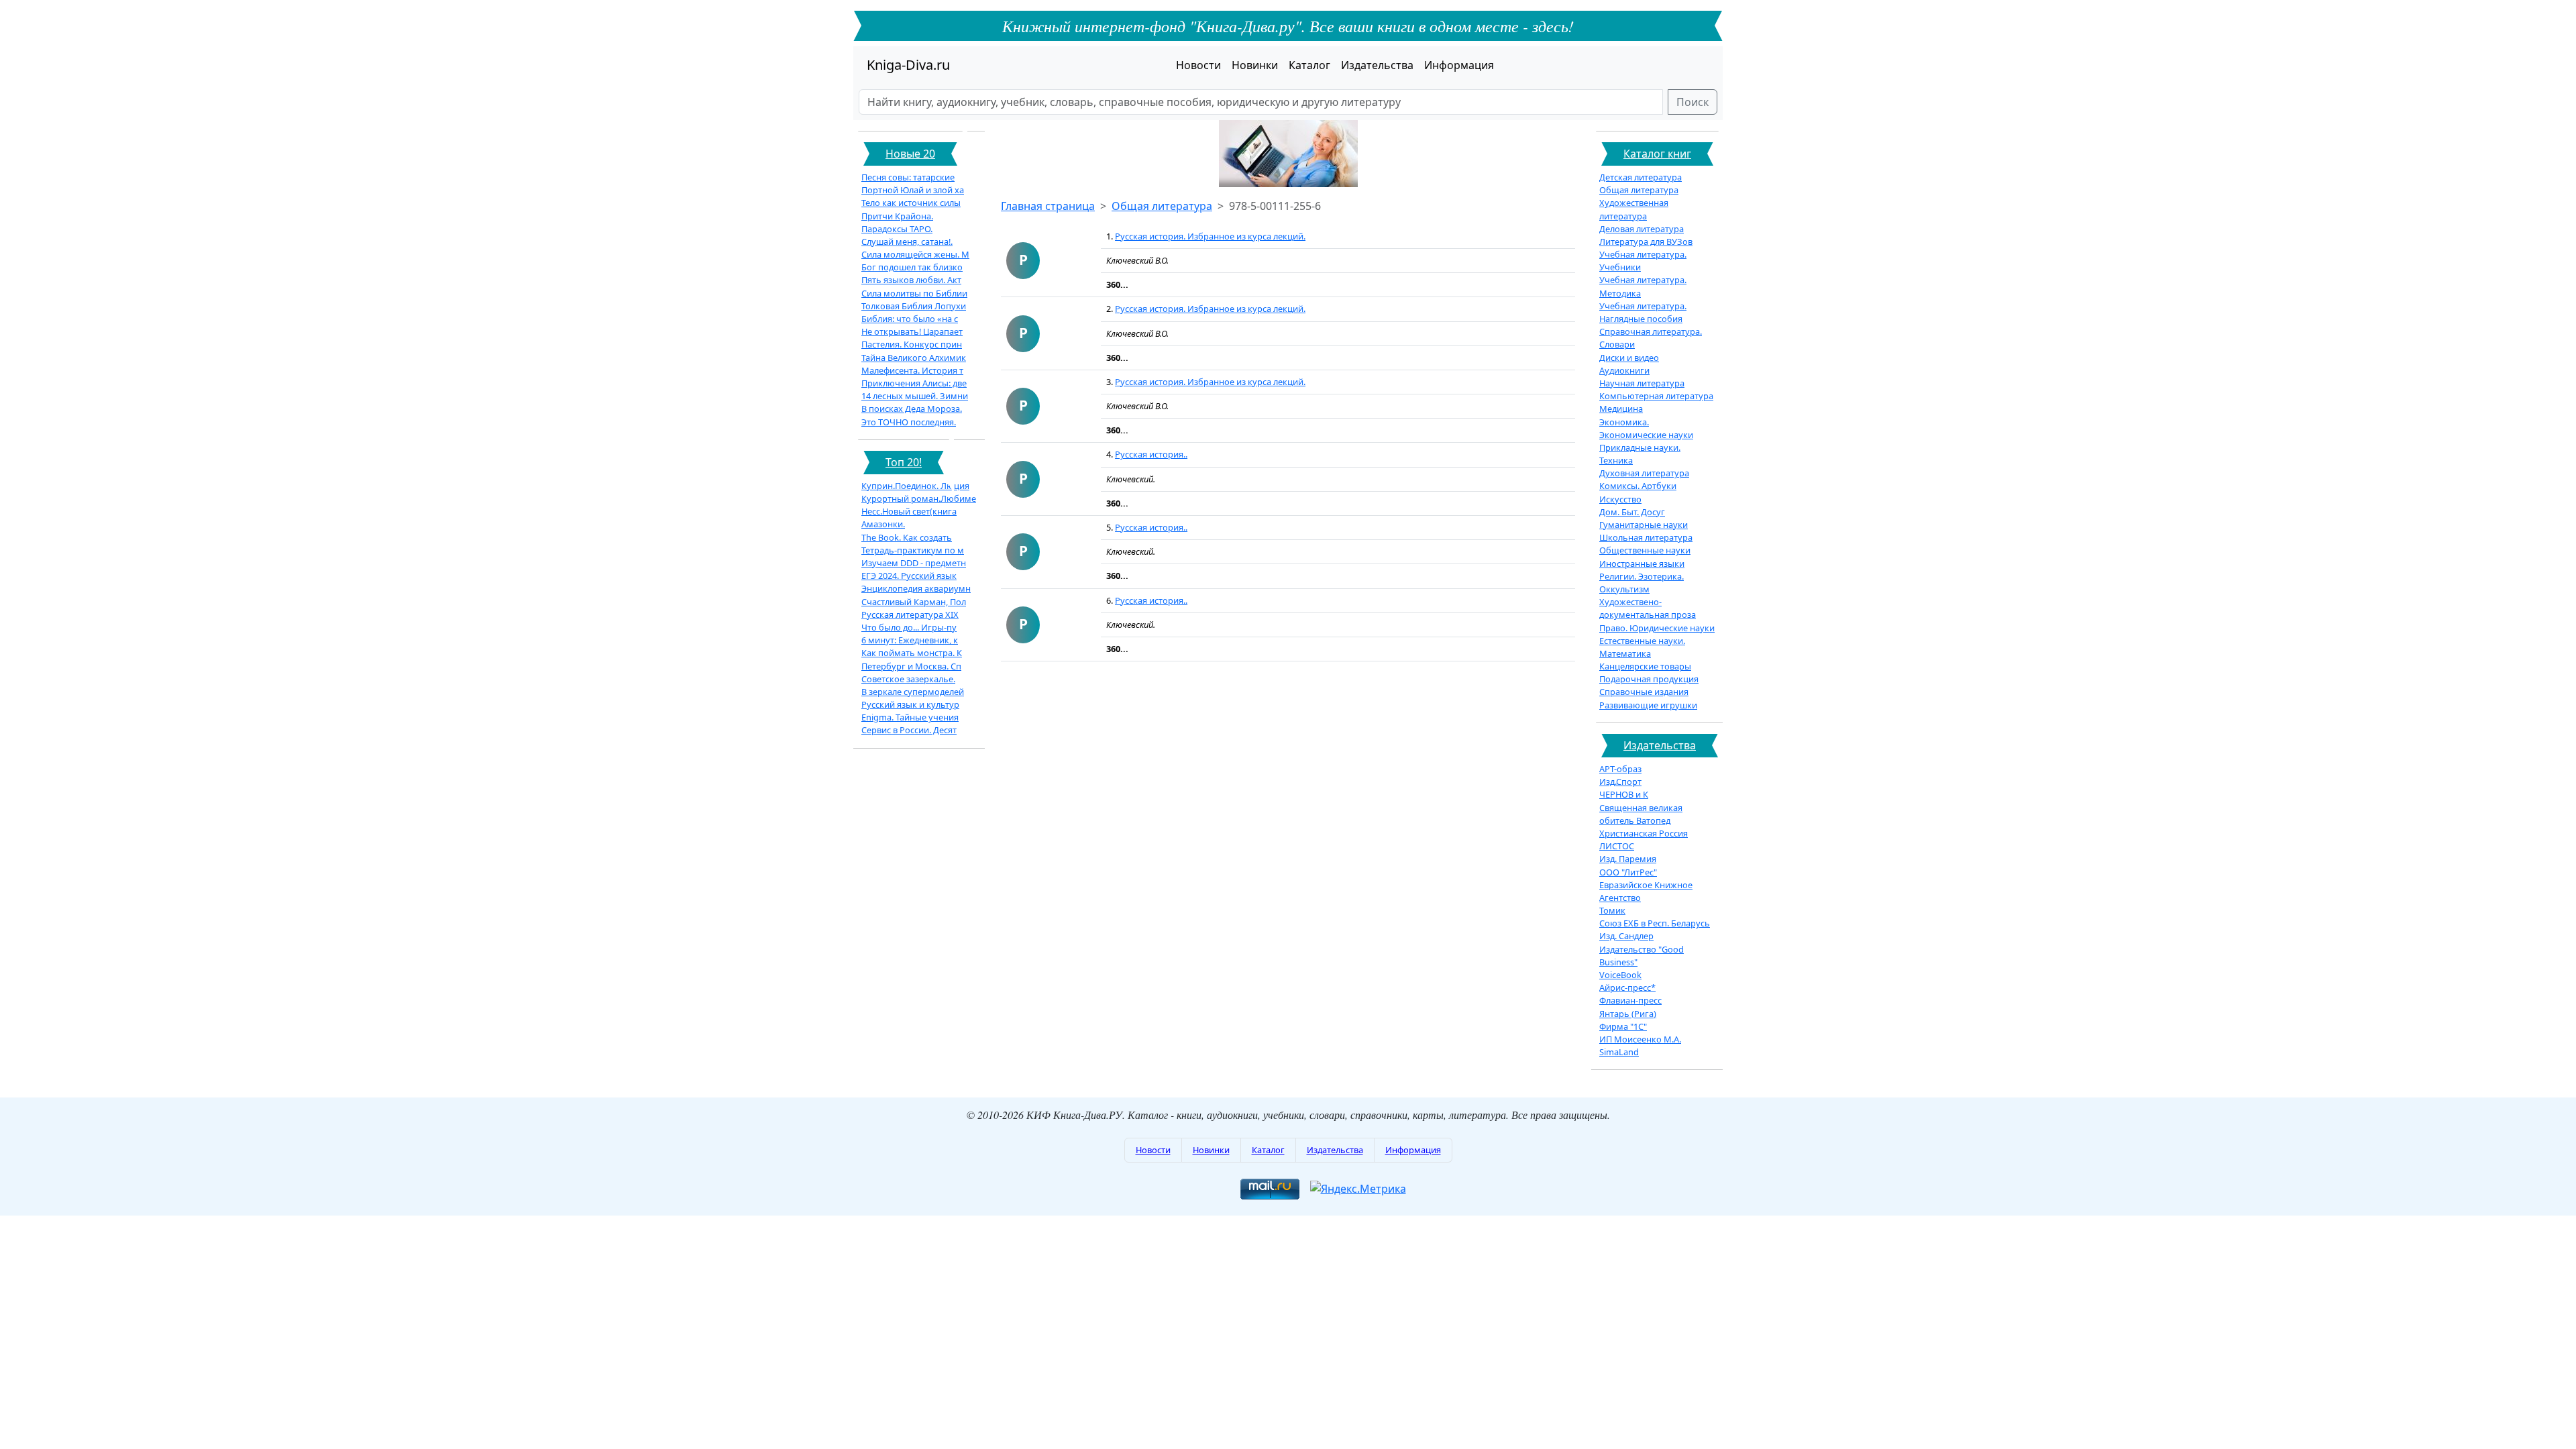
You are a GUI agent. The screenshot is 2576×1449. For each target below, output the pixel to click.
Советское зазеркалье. (908, 679)
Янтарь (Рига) (1628, 1014)
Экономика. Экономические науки (1646, 428)
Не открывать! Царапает (912, 331)
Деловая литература (1642, 229)
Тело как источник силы (911, 203)
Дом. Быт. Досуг (1632, 512)
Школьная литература (1646, 537)
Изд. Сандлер (1626, 936)
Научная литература (1642, 383)
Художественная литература (1634, 209)
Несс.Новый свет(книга (909, 511)
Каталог (1309, 65)
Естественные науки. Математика (1642, 647)
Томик (1612, 910)
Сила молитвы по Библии (914, 293)
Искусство (1620, 499)
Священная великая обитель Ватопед (1641, 814)
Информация (1459, 65)
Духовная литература (1644, 473)
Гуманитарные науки (1644, 525)
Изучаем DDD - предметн (914, 563)
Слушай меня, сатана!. (907, 241)
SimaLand (1619, 1052)
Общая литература (1162, 206)
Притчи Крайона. (897, 216)
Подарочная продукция (1649, 679)
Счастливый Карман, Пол (914, 602)
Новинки (1255, 65)
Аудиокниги (1624, 370)
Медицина (1621, 409)
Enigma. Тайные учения (910, 717)
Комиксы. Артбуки (1638, 486)
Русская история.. (1151, 454)
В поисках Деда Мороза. (912, 409)
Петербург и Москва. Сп (911, 666)
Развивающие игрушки (1648, 705)
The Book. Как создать (907, 537)
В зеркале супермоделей (913, 692)
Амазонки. (883, 524)
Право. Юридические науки (1657, 628)
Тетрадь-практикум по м (913, 550)
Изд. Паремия (1628, 859)
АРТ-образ (1620, 769)
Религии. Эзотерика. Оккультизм (1642, 583)
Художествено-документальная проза (1648, 608)
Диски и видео (1629, 358)
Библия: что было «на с (910, 319)
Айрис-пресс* (1627, 987)
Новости (1198, 65)
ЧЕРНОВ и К (1624, 794)
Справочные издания (1644, 692)
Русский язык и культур (910, 704)
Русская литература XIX (910, 614)
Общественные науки (1645, 550)
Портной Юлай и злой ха (913, 190)
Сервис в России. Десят (909, 730)
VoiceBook (1620, 975)
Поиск (1693, 102)
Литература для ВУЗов (1646, 241)
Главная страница (1048, 206)
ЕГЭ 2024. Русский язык (909, 576)
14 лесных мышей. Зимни (915, 396)
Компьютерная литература (1656, 396)
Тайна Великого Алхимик (914, 358)
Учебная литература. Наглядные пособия (1643, 312)
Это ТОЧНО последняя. (909, 422)
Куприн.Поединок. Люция (915, 486)
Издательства (1377, 65)
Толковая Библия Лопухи (914, 306)
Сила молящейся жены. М (915, 254)
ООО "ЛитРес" (1628, 872)
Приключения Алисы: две (914, 383)
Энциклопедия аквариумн (916, 588)
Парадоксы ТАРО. (897, 229)
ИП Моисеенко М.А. (1640, 1039)
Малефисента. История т (912, 370)
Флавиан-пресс (1630, 1000)
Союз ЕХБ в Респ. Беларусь (1655, 923)
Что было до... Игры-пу (909, 627)
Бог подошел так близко (912, 267)
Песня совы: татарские (908, 177)
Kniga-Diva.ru (908, 65)
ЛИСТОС (1617, 846)
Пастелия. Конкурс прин (912, 344)
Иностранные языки (1642, 563)
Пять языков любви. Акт (911, 280)
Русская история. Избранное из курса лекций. (1210, 236)
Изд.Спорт (1620, 782)
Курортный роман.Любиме (919, 498)
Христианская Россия (1644, 833)
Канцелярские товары (1645, 666)
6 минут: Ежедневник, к (910, 640)
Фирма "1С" (1623, 1026)
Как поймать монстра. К (912, 653)
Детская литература (1641, 177)
